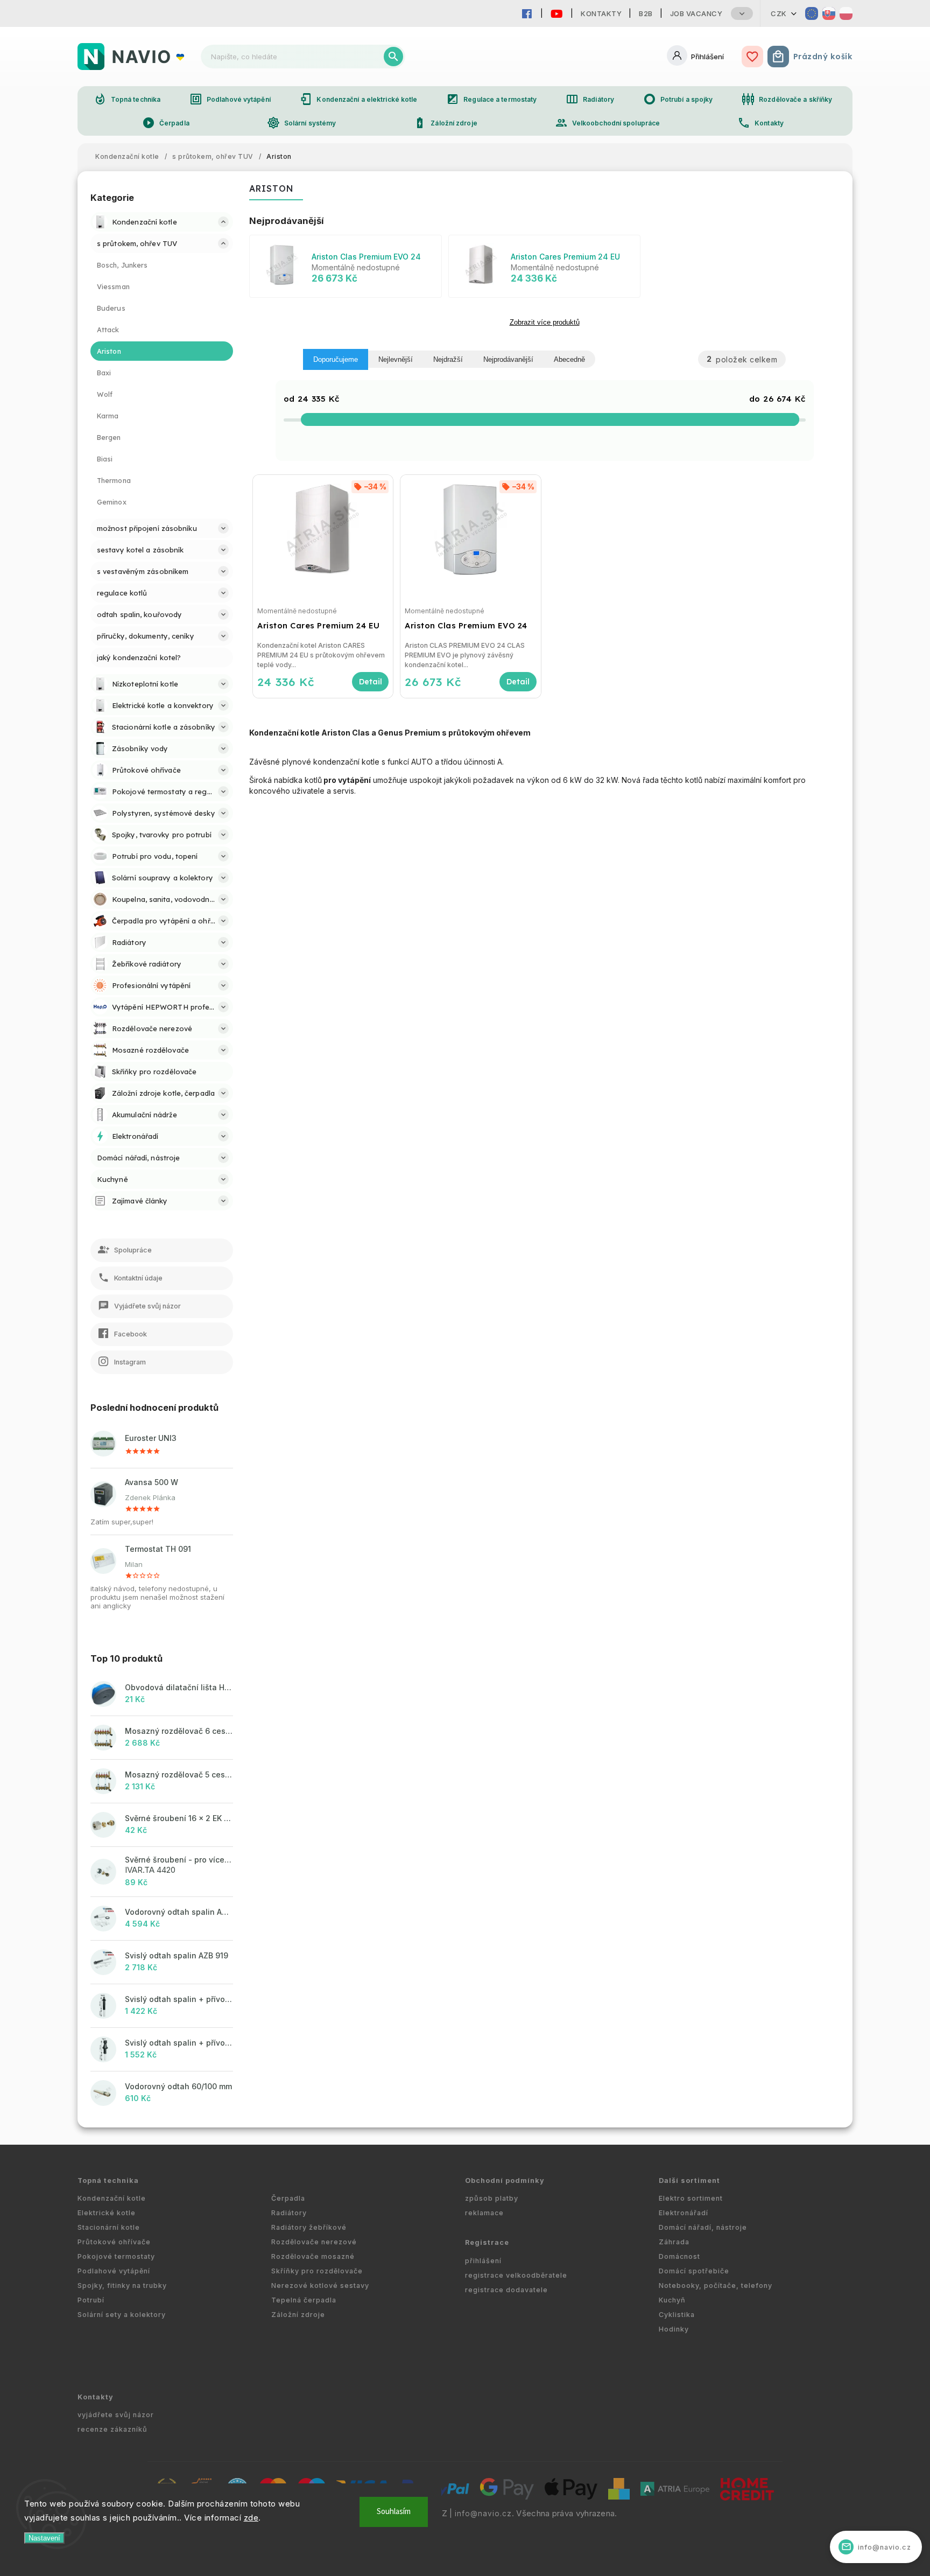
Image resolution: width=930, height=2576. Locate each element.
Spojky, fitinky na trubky (122, 2285)
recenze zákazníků (112, 2429)
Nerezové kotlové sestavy (320, 2285)
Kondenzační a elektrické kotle (358, 99)
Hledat (393, 57)
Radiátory (590, 99)
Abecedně (569, 359)
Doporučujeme (336, 359)
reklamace (484, 2213)
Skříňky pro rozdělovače (317, 2271)
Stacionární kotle (109, 2227)
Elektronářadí (684, 2213)
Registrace (487, 2242)
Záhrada (674, 2242)
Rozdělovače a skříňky (787, 99)
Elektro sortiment (691, 2198)
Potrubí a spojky (678, 99)
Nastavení (44, 2538)
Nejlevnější (396, 359)
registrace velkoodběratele (516, 2275)
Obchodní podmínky (505, 2180)
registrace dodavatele (506, 2290)
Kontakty (601, 13)
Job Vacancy (696, 13)
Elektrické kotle (107, 2213)
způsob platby (492, 2198)
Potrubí (91, 2300)
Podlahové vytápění (230, 99)
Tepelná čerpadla (304, 2300)
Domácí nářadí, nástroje (703, 2227)
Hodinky (674, 2329)
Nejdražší (448, 359)
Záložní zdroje (445, 123)
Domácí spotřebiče (694, 2271)
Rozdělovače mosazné (313, 2256)
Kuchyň (672, 2300)
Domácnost (679, 2256)
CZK (779, 13)
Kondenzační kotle (112, 2198)
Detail (370, 682)
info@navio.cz (483, 2514)
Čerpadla (166, 123)
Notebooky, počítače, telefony (716, 2285)
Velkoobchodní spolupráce (607, 123)
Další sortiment (689, 2180)
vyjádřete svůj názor (116, 2415)
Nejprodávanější (508, 359)
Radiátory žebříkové (309, 2227)
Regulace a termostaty (491, 99)
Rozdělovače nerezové (314, 2242)
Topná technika (127, 99)
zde (251, 2518)
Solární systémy (302, 123)
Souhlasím (394, 2512)
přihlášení (483, 2261)
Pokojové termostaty (116, 2256)
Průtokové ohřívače (114, 2242)
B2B (646, 13)
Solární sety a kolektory (122, 2315)
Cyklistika (677, 2315)
